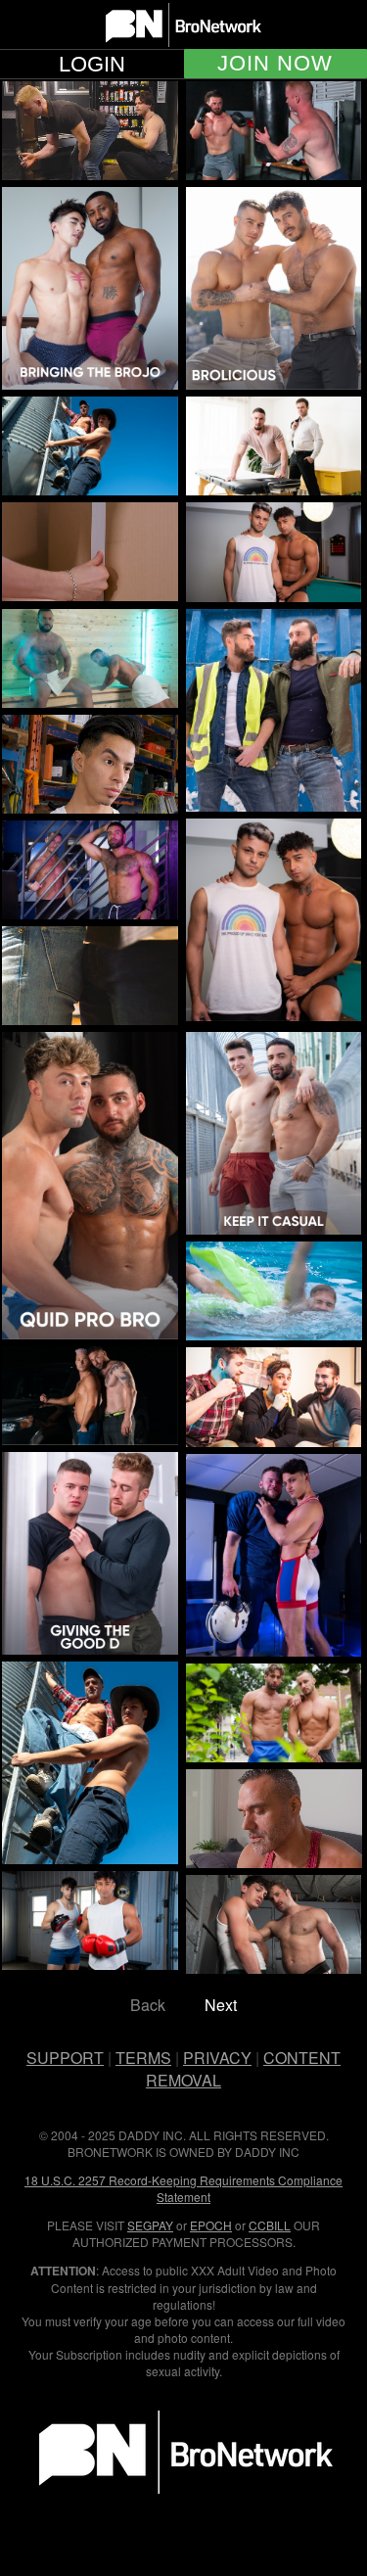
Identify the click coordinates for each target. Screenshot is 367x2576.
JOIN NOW (275, 64)
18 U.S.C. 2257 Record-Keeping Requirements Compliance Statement (183, 2188)
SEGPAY (150, 2225)
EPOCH (211, 2225)
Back (148, 2005)
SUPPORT (65, 2058)
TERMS (143, 2058)
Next (221, 2005)
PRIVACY (217, 2058)
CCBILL (270, 2225)
